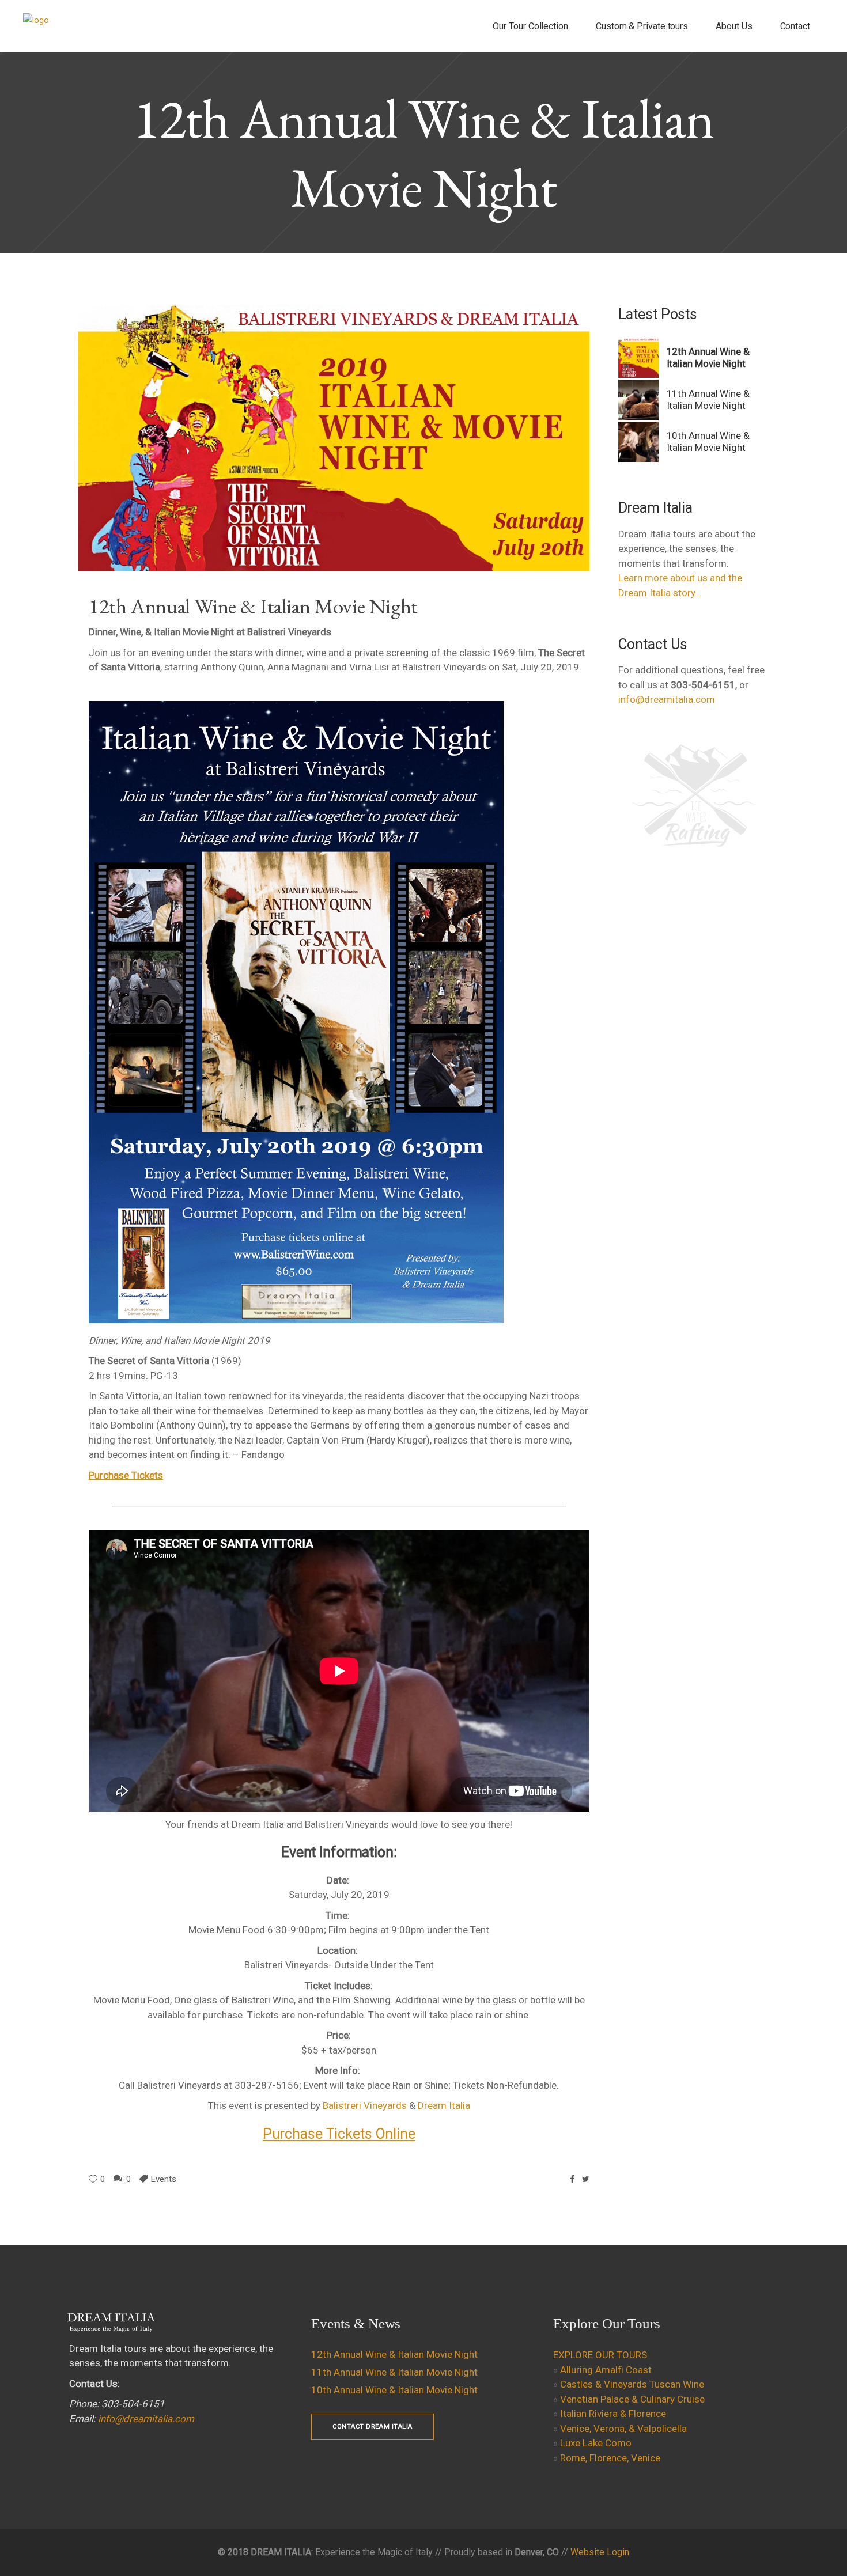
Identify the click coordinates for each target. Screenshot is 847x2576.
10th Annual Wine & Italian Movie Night (708, 442)
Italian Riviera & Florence (613, 2414)
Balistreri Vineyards (365, 2105)
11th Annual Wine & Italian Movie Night (708, 399)
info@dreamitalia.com (667, 699)
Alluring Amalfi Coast (606, 2370)
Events (164, 2179)
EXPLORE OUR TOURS (600, 2355)
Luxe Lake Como (596, 2443)
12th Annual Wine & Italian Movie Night (394, 2354)
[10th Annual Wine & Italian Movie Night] (638, 442)
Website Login (600, 2552)
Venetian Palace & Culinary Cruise (632, 2399)
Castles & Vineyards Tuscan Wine (632, 2384)
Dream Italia (444, 2105)
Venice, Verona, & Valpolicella (623, 2429)
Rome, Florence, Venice (610, 2458)
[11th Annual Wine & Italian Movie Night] (638, 400)
